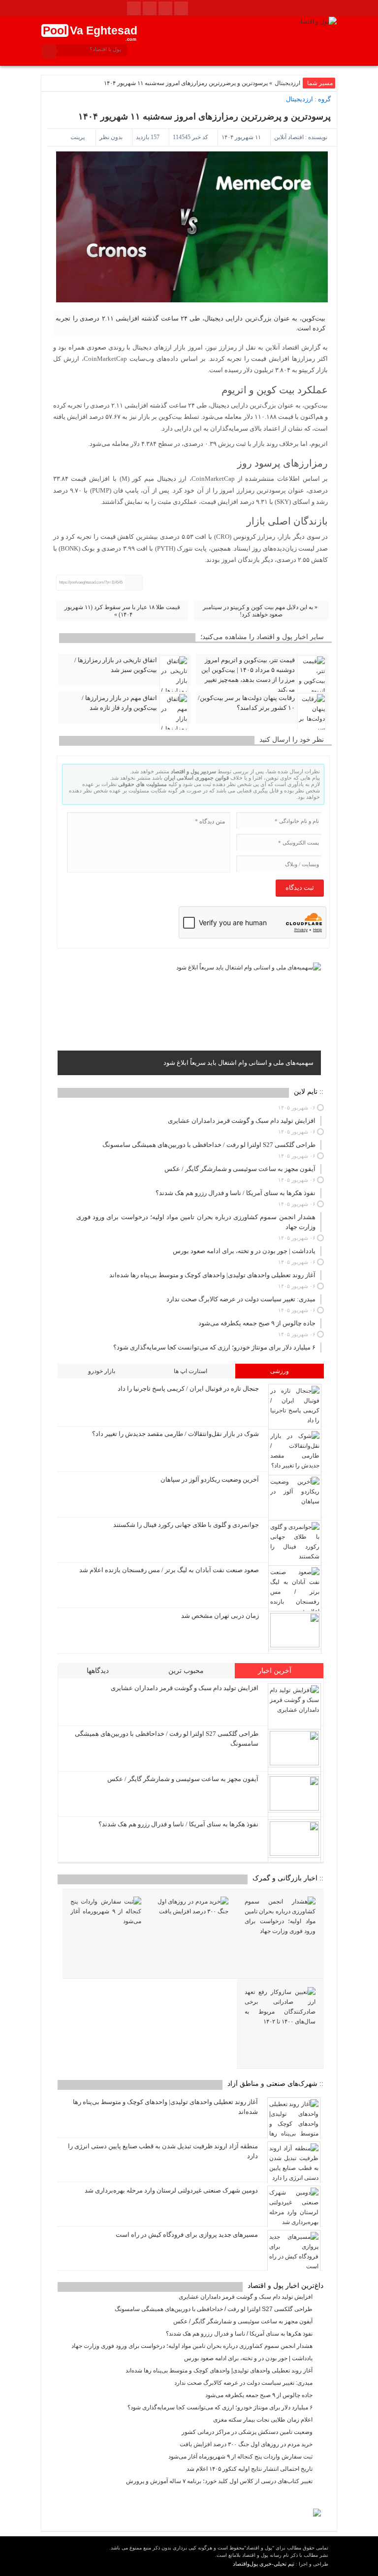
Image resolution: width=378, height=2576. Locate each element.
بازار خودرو (102, 1371)
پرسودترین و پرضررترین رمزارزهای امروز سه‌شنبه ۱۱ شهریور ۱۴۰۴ (205, 117)
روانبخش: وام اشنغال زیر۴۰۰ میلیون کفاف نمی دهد (245, 1063)
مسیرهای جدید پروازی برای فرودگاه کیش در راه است (187, 2235)
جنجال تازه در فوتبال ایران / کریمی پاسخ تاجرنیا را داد (188, 1389)
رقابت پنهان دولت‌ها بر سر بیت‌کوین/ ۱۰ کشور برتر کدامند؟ (246, 703)
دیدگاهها (99, 1671)
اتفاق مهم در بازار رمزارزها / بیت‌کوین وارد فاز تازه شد (119, 703)
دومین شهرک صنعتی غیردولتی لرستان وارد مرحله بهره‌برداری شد (171, 2190)
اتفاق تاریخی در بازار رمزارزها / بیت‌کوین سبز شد (116, 665)
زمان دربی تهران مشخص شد (220, 1616)
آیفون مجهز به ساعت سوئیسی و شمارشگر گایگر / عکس (183, 1779)
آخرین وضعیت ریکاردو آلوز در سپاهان (210, 1479)
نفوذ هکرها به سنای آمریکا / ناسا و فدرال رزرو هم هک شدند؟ (178, 1824)
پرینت (79, 137)
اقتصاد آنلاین (289, 137)
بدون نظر (111, 137)
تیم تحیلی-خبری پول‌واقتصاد (264, 2564)
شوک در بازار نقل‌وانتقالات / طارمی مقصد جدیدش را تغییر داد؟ (175, 1434)
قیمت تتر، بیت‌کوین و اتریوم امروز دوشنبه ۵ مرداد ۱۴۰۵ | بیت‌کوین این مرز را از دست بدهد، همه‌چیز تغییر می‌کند (248, 675)
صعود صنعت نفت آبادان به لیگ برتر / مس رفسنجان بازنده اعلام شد (169, 1570)
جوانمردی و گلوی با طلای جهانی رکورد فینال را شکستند (186, 1525)
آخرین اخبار (276, 1671)
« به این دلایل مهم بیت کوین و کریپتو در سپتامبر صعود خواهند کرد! (260, 611)
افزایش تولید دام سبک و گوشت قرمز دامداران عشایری (185, 1688)
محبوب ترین (187, 1671)
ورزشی (280, 1371)
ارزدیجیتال (287, 83)
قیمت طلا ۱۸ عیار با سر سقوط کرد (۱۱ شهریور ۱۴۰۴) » (122, 611)
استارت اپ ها (190, 1371)
